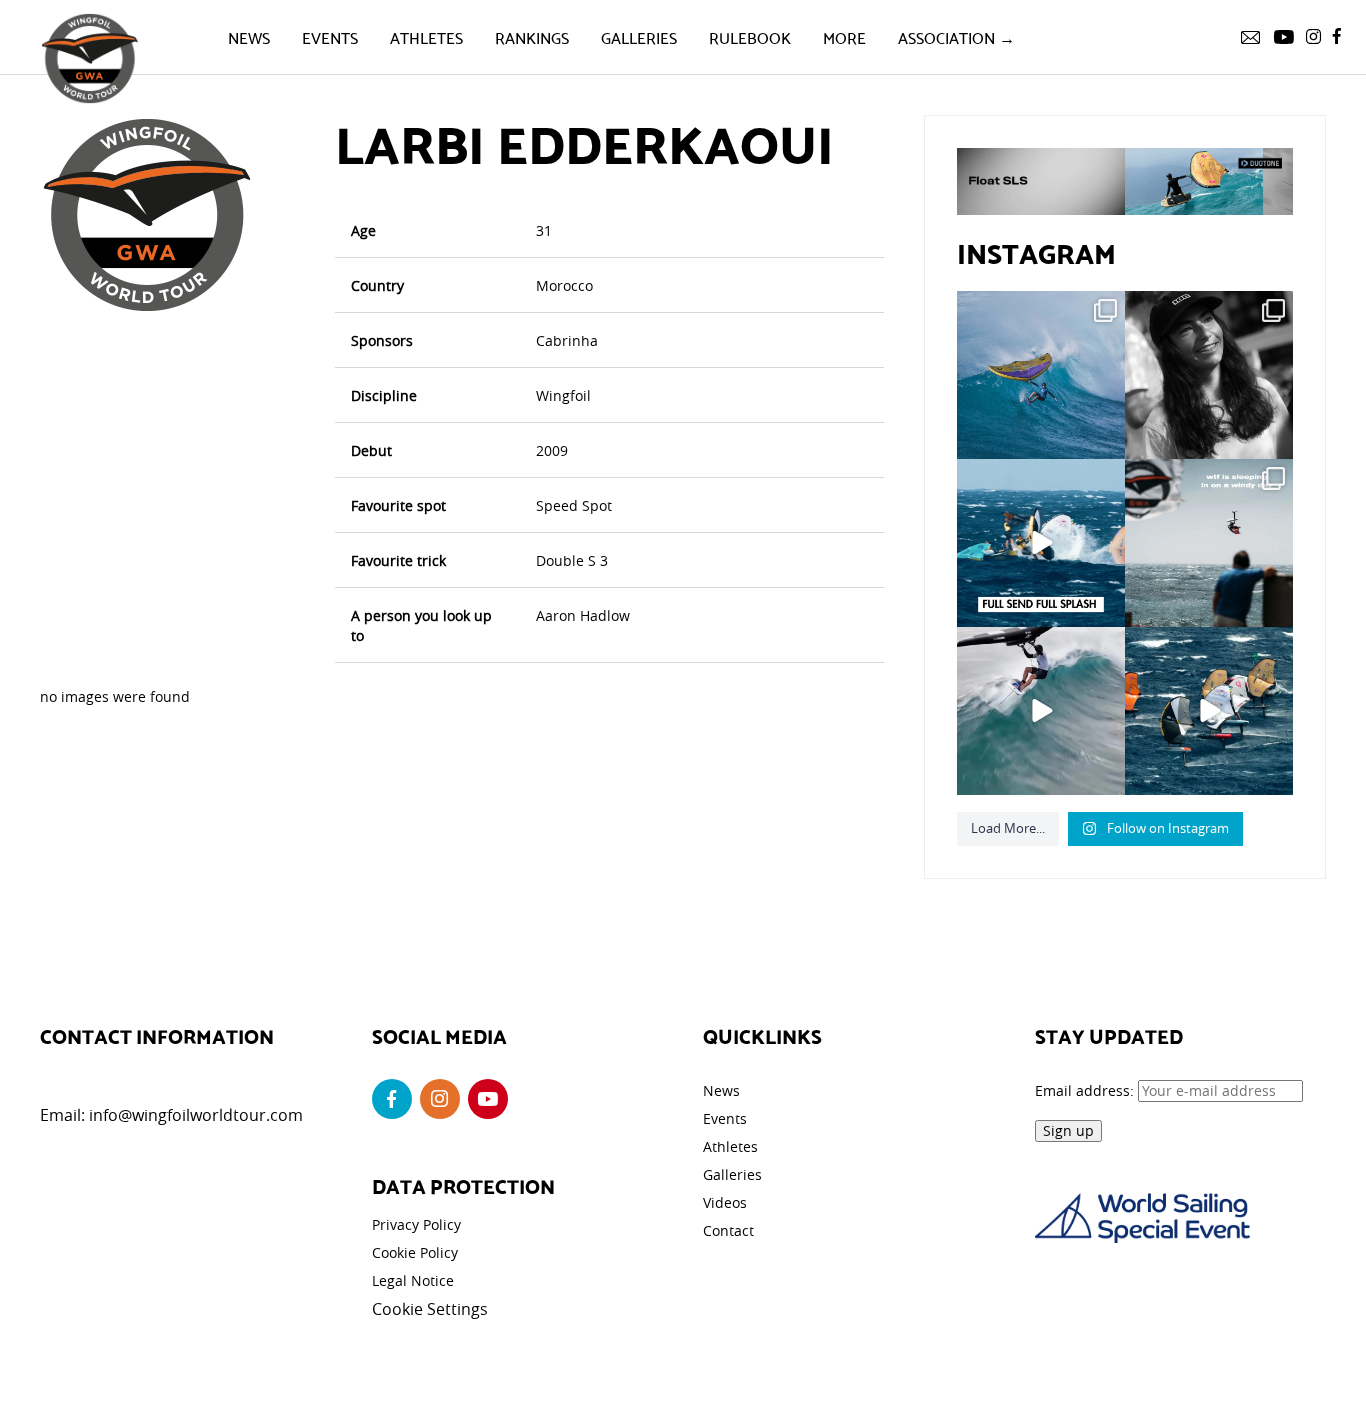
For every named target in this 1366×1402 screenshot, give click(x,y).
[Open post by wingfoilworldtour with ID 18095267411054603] (1209, 711)
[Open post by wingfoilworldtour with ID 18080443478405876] (1209, 543)
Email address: (1086, 1090)
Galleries (639, 36)
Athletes (426, 36)
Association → (956, 36)
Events (330, 36)
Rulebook (750, 36)
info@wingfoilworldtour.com (196, 1115)
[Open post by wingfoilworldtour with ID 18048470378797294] (1209, 375)
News (249, 36)
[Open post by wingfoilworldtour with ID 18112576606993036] (1041, 711)
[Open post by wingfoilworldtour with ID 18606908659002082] (1041, 543)
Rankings (532, 36)
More (844, 36)
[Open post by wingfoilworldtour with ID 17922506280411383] (1041, 375)
